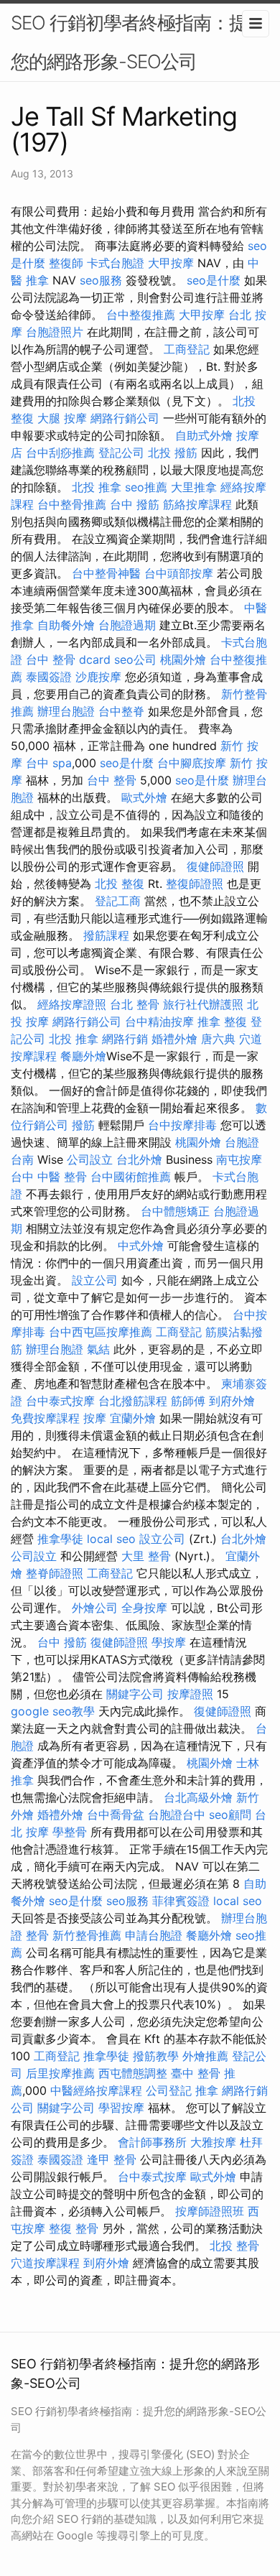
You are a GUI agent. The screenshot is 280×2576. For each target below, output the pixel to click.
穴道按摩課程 (45, 2263)
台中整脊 (121, 711)
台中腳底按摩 (192, 763)
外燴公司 (95, 1608)
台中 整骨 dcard (68, 659)
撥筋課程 (106, 935)
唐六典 (218, 1039)
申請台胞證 (154, 1935)
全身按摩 (144, 1608)
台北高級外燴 (198, 1797)
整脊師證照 (55, 1573)
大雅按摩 (213, 2142)
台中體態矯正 (175, 1211)
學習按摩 (121, 2108)
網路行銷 (125, 1039)
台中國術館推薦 (131, 1177)
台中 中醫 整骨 (49, 1177)
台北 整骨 (135, 1004)
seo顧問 (230, 1815)
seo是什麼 (214, 280)
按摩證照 (190, 1694)
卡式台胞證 (116, 263)
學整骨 (70, 1832)
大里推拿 (194, 487)
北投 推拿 (97, 487)
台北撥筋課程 (133, 1401)
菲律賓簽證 (181, 1901)
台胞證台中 (177, 1815)
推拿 (207, 2090)
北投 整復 (120, 884)
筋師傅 (188, 1401)
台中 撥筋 (135, 504)
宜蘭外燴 (133, 1418)
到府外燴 (232, 1401)
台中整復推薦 (141, 315)
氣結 (98, 1349)
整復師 (66, 263)
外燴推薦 (205, 2056)
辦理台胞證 (66, 711)
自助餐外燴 (66, 625)
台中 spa (49, 763)
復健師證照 (215, 866)
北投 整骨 (234, 2246)
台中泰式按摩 (60, 1401)
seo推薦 (146, 487)
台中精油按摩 (159, 1021)
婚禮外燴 (174, 1039)
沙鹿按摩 (98, 677)
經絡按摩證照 (72, 1004)
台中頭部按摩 (179, 573)
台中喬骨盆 (116, 1815)
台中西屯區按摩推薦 (101, 1332)
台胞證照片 (55, 332)
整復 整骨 (74, 2228)
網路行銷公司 (125, 418)
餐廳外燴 (83, 1056)
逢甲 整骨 (112, 2159)
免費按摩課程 (45, 1418)
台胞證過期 (127, 625)
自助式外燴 (204, 435)
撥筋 (83, 1125)
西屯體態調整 (133, 2073)
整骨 (37, 1935)
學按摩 (169, 1642)
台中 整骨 (112, 780)
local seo (111, 1539)
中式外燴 (141, 1246)
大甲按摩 (171, 263)
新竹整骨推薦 (87, 1935)
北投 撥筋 (173, 453)
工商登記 (187, 349)
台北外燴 (139, 1159)
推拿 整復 (222, 1021)
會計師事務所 (152, 2142)
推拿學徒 (60, 1539)
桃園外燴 (183, 659)
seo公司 (135, 659)
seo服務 (101, 280)
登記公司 (121, 453)
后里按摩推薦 (60, 2073)
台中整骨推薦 (72, 504)
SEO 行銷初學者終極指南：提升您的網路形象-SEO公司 (138, 42)
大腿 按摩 (62, 418)
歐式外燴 (144, 797)
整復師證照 (195, 884)
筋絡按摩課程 (197, 504)
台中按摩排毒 (182, 1125)
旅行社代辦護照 (203, 1004)
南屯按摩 (239, 1159)
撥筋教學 (156, 2056)
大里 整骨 (146, 1556)
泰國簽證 (49, 677)
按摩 (95, 1418)
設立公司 (95, 1280)
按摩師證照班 (210, 2211)
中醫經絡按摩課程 (96, 2090)
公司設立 (90, 1159)
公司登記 (169, 2090)
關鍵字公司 (135, 1694)
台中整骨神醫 (106, 573)
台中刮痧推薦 (60, 453)
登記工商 (118, 901)
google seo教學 (53, 1711)
